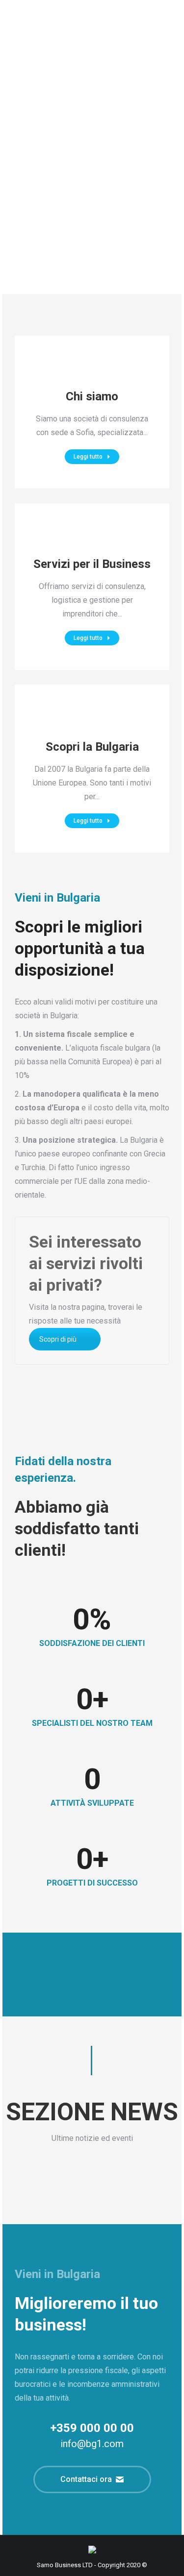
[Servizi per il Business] (92, 536)
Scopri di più (58, 1339)
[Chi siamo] (92, 368)
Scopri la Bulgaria (92, 747)
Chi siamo (92, 396)
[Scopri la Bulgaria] (92, 724)
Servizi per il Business (92, 564)
